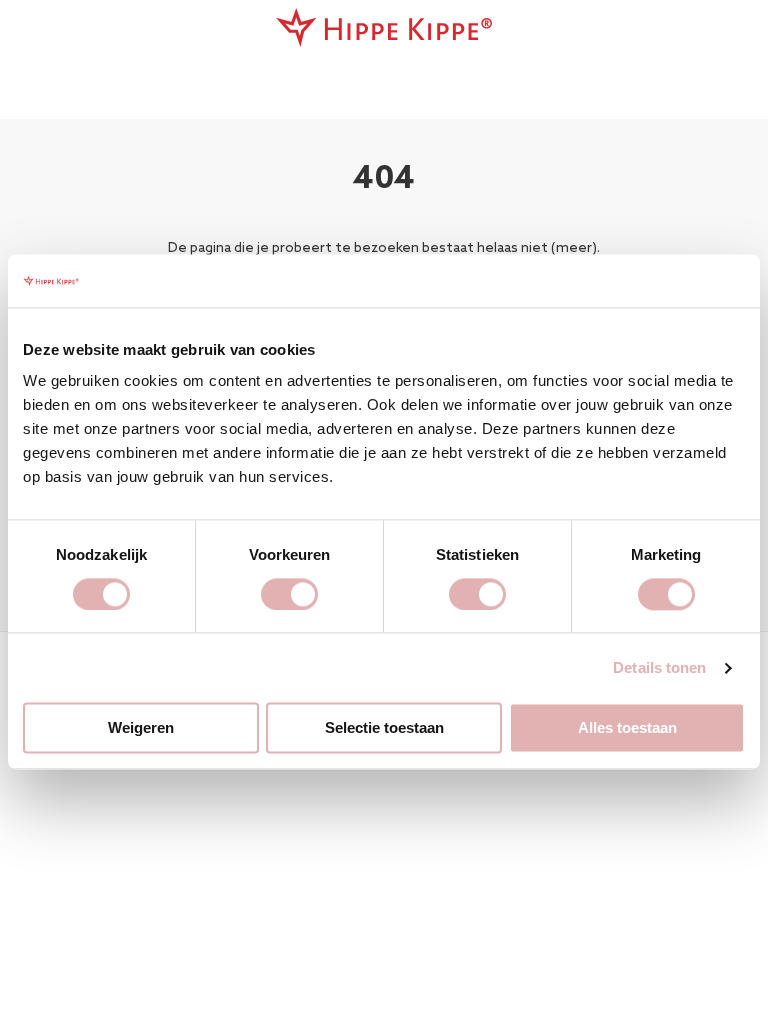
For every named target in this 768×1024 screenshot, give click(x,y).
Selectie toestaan (384, 728)
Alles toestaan (627, 728)
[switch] (289, 594)
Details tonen (659, 667)
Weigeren (141, 728)
